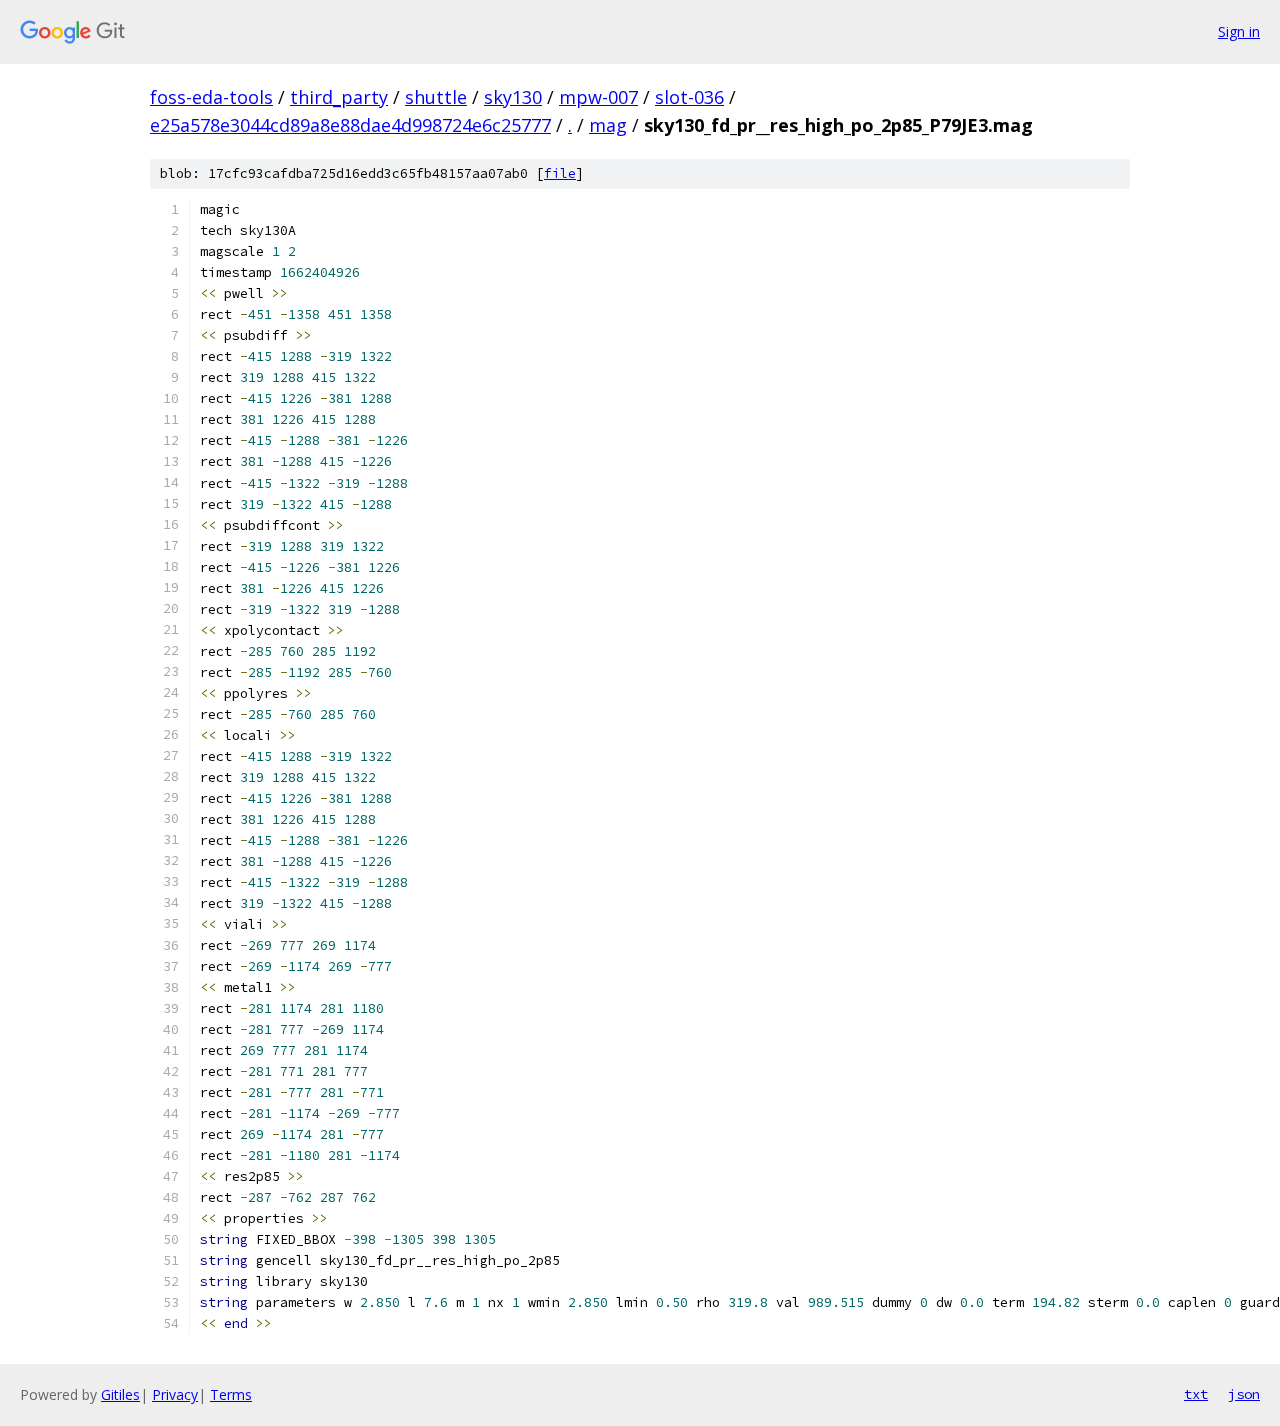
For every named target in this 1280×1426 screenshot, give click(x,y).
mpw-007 (598, 97)
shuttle (436, 97)
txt (1196, 1394)
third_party (339, 97)
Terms (231, 1394)
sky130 (513, 97)
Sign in (1239, 31)
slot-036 (689, 97)
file (560, 173)
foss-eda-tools (211, 97)
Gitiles (120, 1394)
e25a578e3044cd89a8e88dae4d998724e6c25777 (350, 125)
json (1244, 1394)
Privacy (175, 1394)
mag (608, 125)
